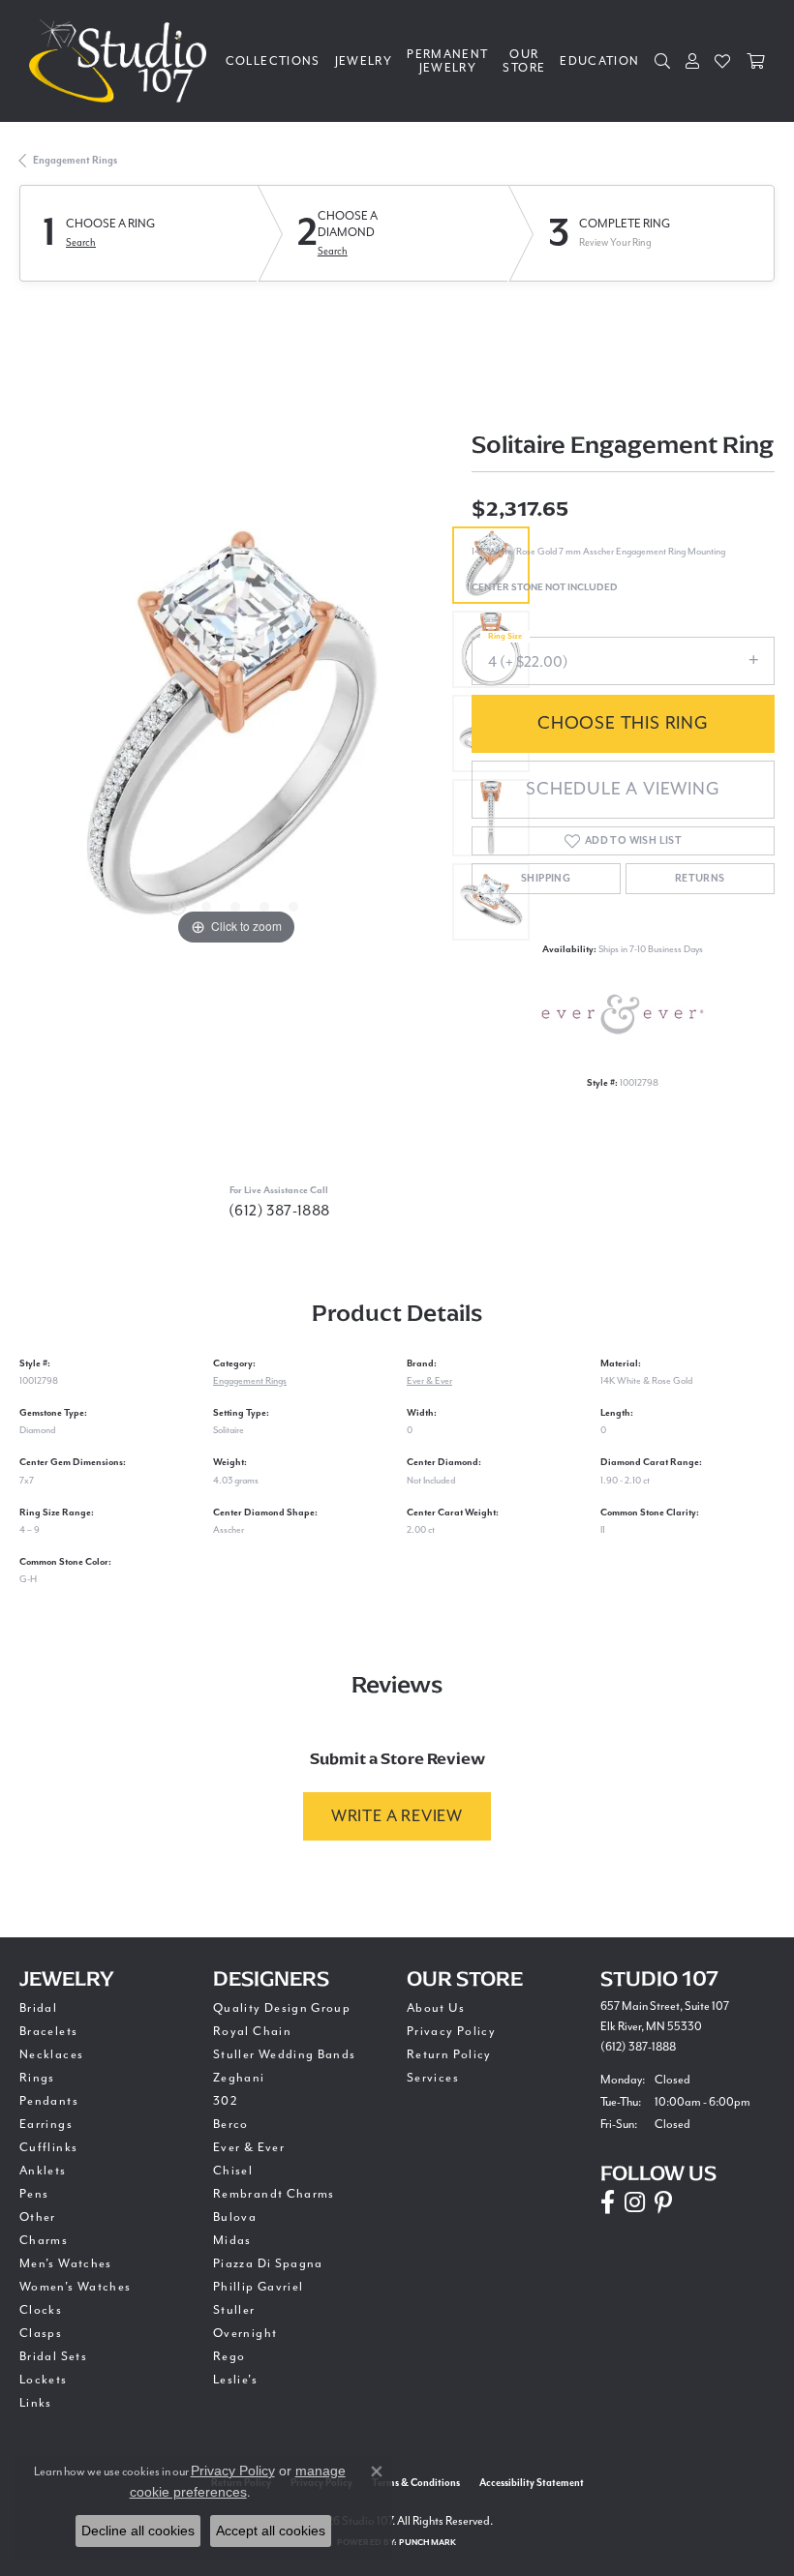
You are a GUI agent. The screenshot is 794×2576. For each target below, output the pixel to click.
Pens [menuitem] (34, 2194)
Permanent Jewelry (447, 61)
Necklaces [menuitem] (51, 2054)
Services (433, 2078)
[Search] (663, 61)
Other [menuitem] (38, 2217)
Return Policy (449, 2054)
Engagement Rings (75, 161)
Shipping (546, 879)
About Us (436, 2008)
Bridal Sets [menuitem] (53, 2356)
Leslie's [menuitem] (235, 2380)
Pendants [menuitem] (49, 2101)
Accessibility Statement (532, 2483)
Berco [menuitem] (231, 2124)
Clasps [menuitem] (41, 2333)
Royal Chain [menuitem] (252, 2031)
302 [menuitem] (226, 2101)
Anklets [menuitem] (43, 2171)
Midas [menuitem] (232, 2240)
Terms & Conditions (416, 2483)
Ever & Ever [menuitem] (249, 2147)
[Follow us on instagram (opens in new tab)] (635, 2202)
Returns (700, 879)
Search (81, 242)
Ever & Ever (429, 1380)
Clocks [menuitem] (41, 2310)
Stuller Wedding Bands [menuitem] (285, 2054)
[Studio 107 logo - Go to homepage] (122, 61)
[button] (177, 907)
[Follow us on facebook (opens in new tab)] (608, 2202)
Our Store (524, 61)
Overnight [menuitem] (245, 2333)
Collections (273, 61)
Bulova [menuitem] (235, 2217)
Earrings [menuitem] (46, 2124)
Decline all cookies (138, 2531)
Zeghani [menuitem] (239, 2078)
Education (599, 61)
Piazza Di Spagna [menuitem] (268, 2263)
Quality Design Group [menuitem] (282, 2008)
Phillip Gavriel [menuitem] (258, 2287)
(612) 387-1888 (279, 1211)
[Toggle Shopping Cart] (756, 61)
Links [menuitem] (36, 2403)
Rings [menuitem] (37, 2078)
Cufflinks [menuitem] (48, 2147)
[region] (236, 734)
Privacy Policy (451, 2031)
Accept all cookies (271, 2531)
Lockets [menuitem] (44, 2380)
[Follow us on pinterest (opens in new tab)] (663, 2202)
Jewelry (364, 61)
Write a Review (397, 1816)
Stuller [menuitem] (234, 2310)
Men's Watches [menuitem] (66, 2263)
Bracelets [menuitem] (48, 2031)
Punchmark (428, 2543)
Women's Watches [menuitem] (75, 2287)
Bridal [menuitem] (38, 2008)
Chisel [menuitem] (233, 2171)
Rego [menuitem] (229, 2356)
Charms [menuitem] (44, 2240)
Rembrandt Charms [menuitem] (274, 2194)
